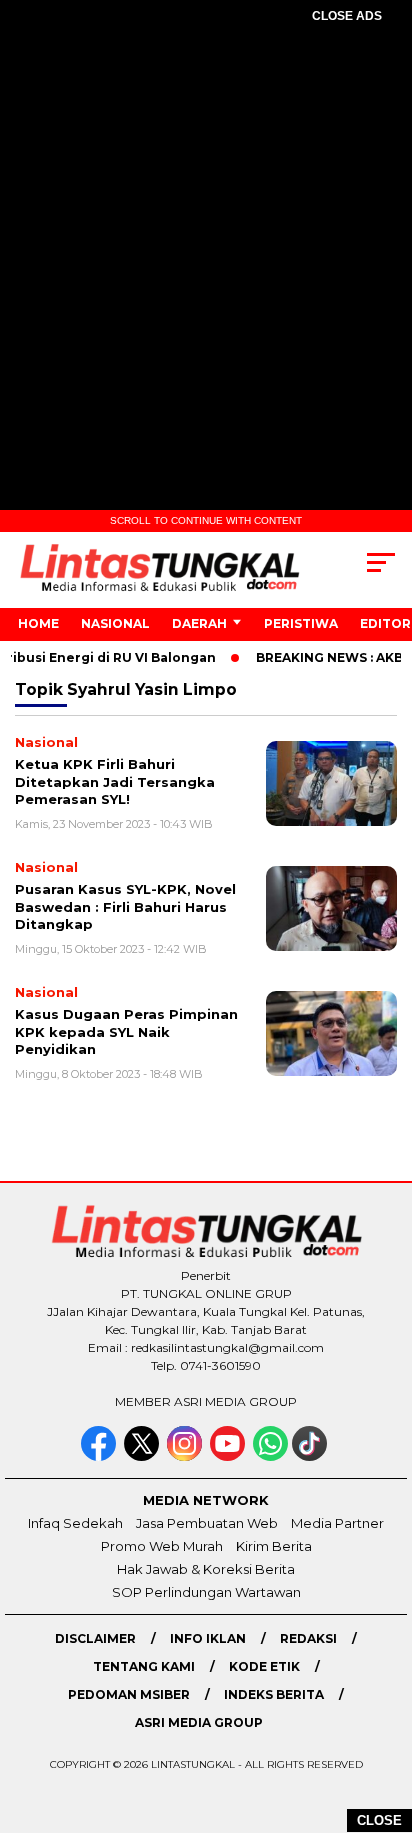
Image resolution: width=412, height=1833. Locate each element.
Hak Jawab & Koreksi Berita (206, 1569)
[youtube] (229, 1456)
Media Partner (337, 1523)
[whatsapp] (270, 1456)
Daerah (199, 623)
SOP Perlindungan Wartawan (206, 1592)
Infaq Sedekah (75, 1523)
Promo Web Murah (162, 1546)
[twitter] (143, 1456)
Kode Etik (264, 1666)
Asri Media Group (199, 1722)
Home (38, 623)
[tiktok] (311, 1456)
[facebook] (100, 1456)
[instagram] (186, 1456)
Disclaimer (95, 1638)
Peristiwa (301, 623)
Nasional (115, 623)
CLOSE (379, 1820)
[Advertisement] (206, 262)
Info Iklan (208, 1638)
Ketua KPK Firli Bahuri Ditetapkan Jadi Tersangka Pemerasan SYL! (115, 781)
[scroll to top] (383, 1717)
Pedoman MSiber (129, 1694)
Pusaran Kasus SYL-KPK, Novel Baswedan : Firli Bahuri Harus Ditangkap (125, 906)
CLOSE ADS (347, 16)
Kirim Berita (274, 1546)
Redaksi (308, 1638)
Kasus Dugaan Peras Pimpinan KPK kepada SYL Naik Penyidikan (126, 1031)
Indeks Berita (274, 1694)
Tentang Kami (144, 1666)
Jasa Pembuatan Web (207, 1523)
